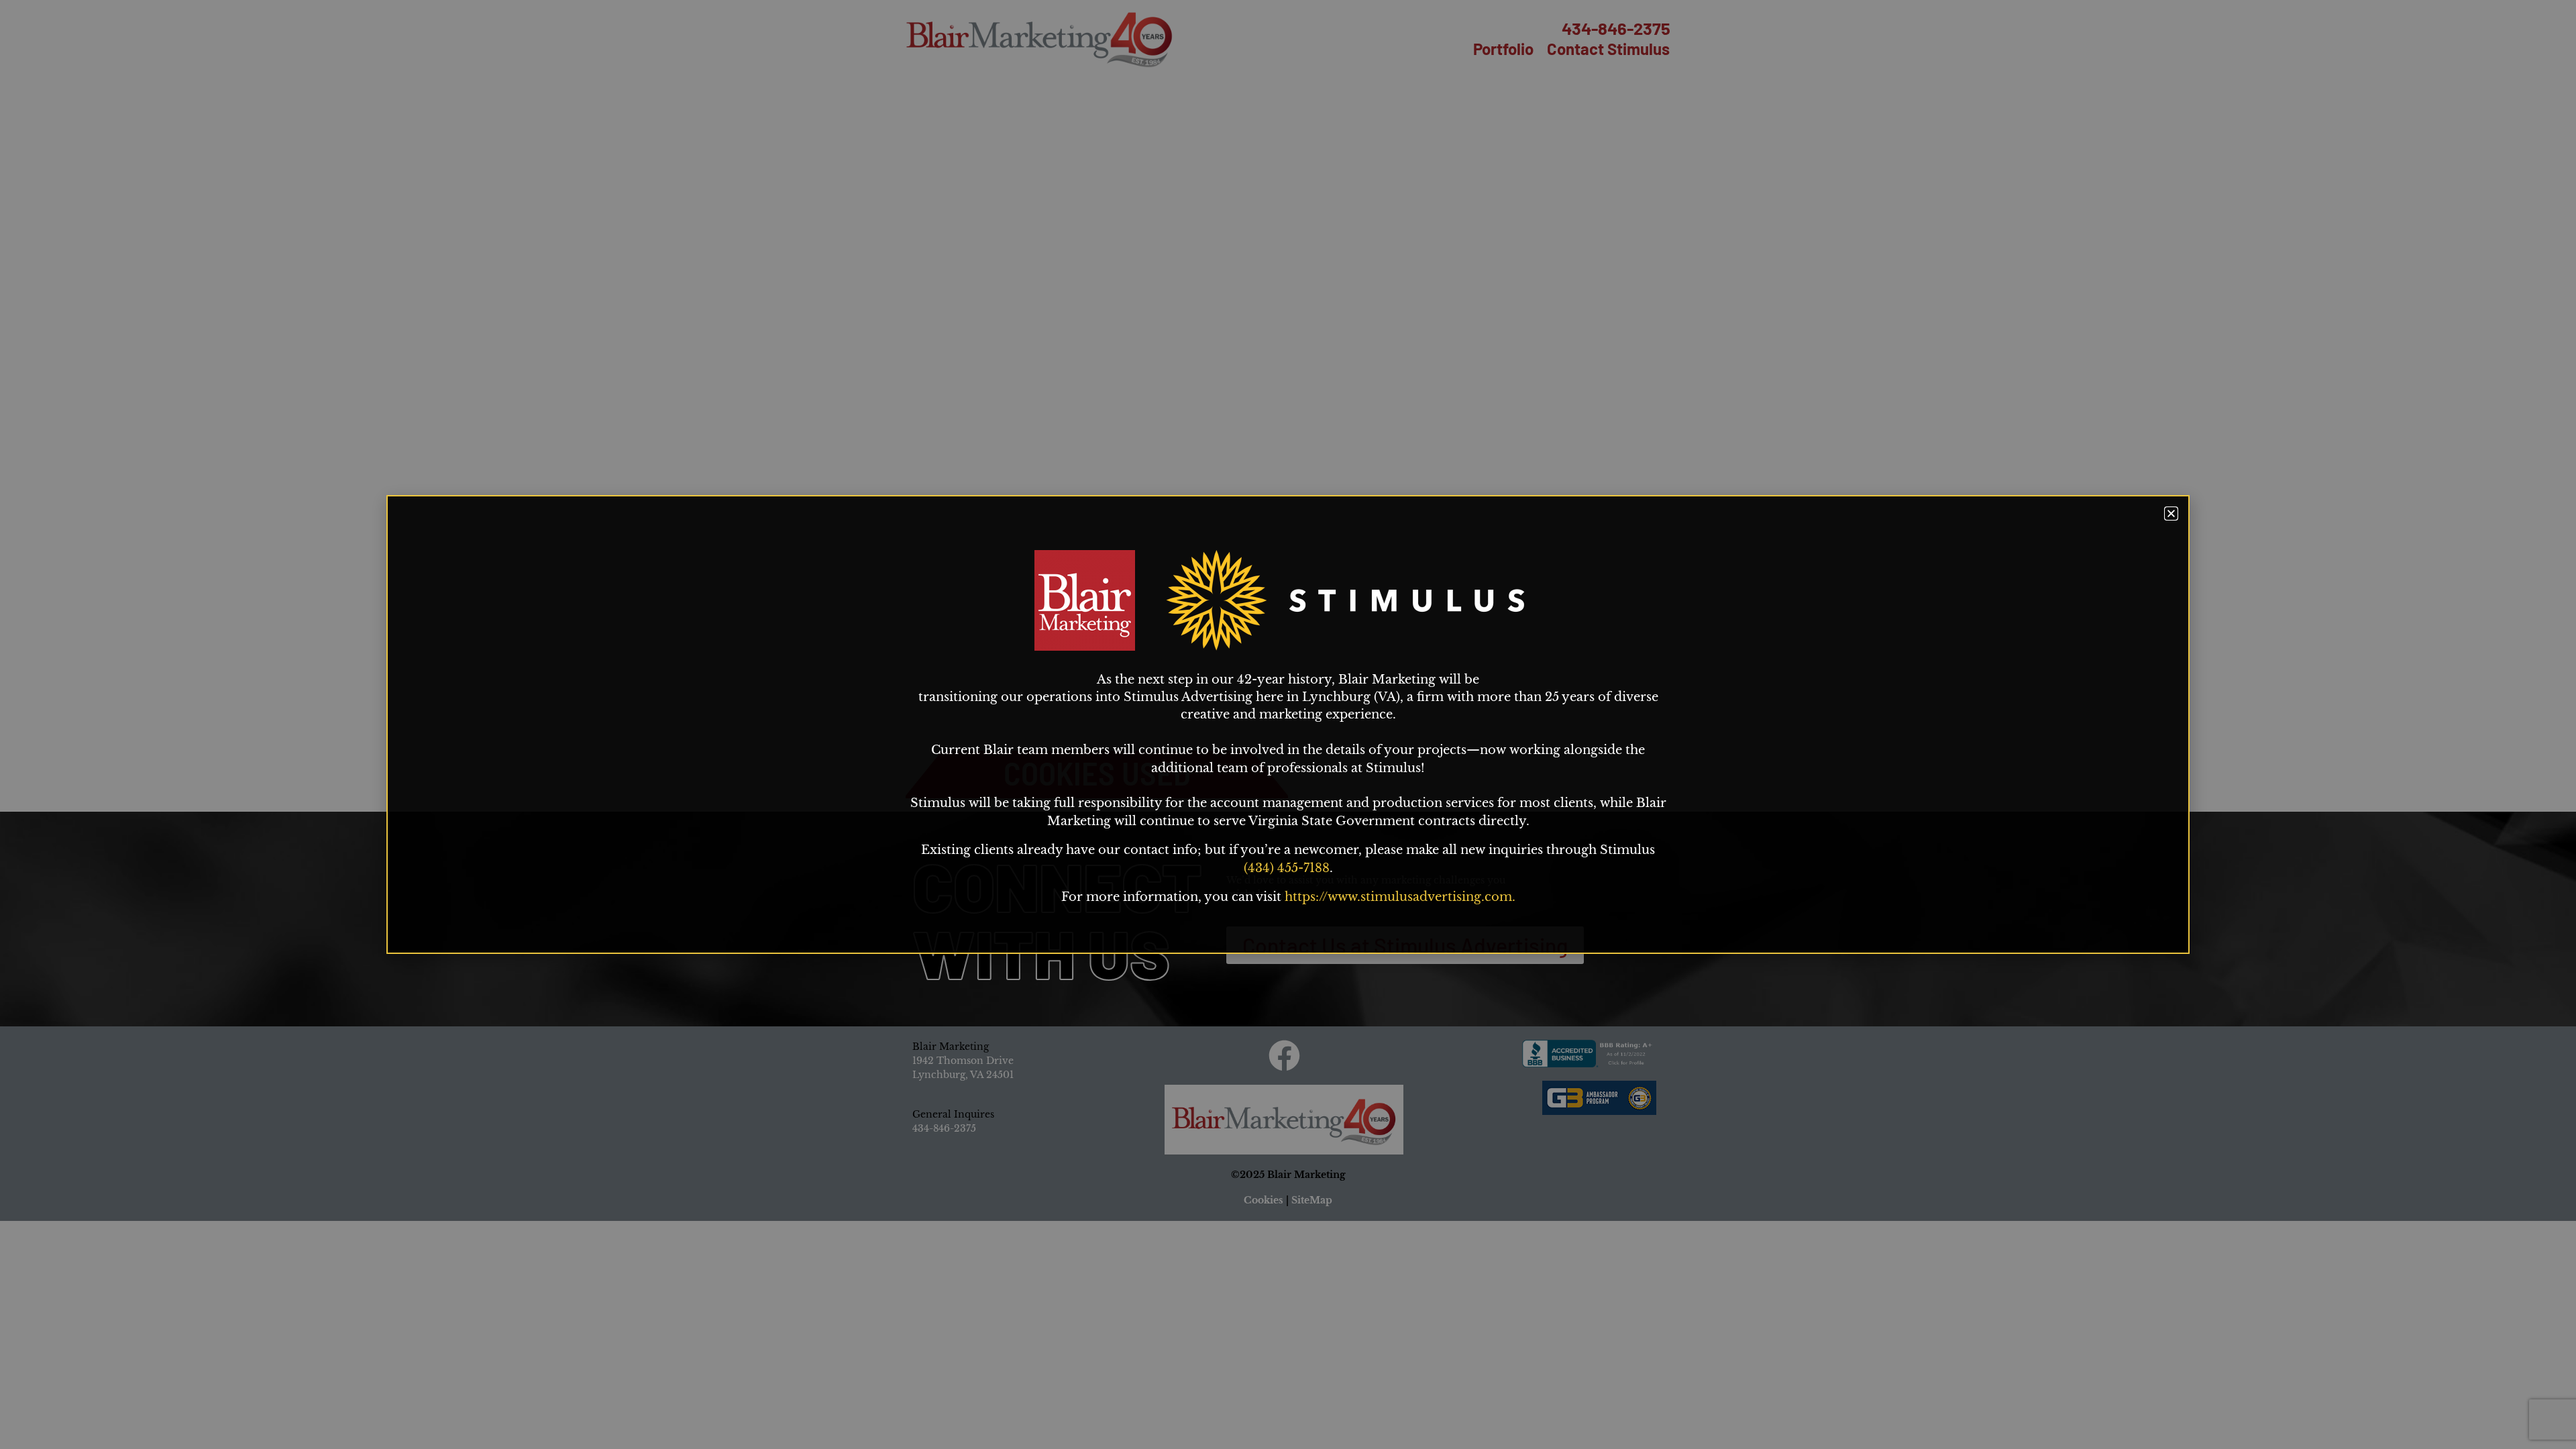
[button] (2171, 514)
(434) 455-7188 (1287, 868)
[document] (1288, 724)
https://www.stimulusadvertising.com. (1400, 897)
